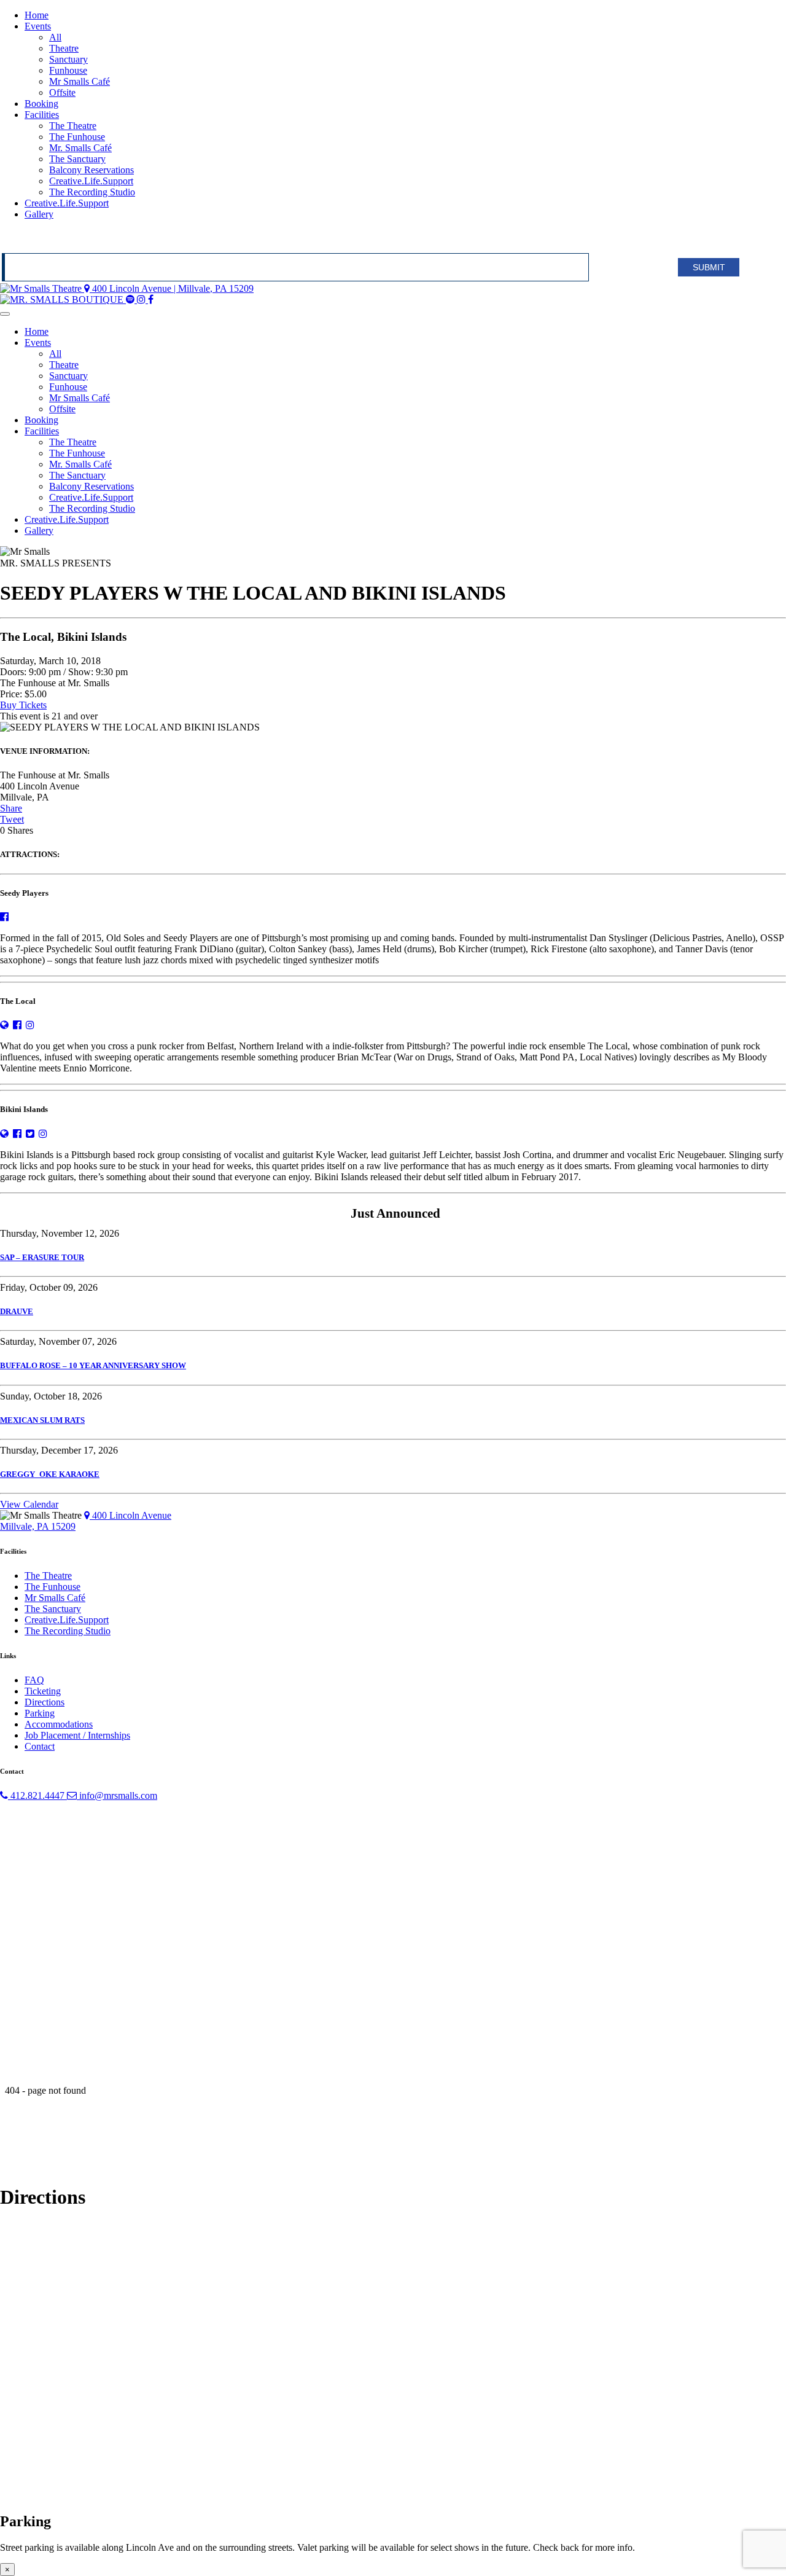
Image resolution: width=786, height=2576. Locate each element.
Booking (41, 104)
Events (38, 26)
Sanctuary (68, 59)
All (55, 37)
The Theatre (73, 126)
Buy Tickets (23, 705)
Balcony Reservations (91, 170)
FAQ (34, 1680)
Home (37, 15)
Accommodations (59, 1724)
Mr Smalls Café (80, 81)
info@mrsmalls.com (117, 1795)
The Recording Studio (92, 192)
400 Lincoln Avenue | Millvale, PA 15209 (172, 288)
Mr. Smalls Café (80, 148)
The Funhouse (77, 137)
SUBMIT (709, 267)
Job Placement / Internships (77, 1735)
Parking (40, 1713)
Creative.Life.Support (91, 181)
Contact (40, 1746)
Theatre (64, 48)
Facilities (42, 115)
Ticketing (43, 1691)
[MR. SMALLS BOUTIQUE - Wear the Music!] (63, 299)
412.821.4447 (37, 1795)
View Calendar (29, 1504)
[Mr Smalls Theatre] (42, 288)
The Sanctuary (77, 159)
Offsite (62, 92)
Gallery (39, 214)
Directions (45, 1702)
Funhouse (68, 70)
